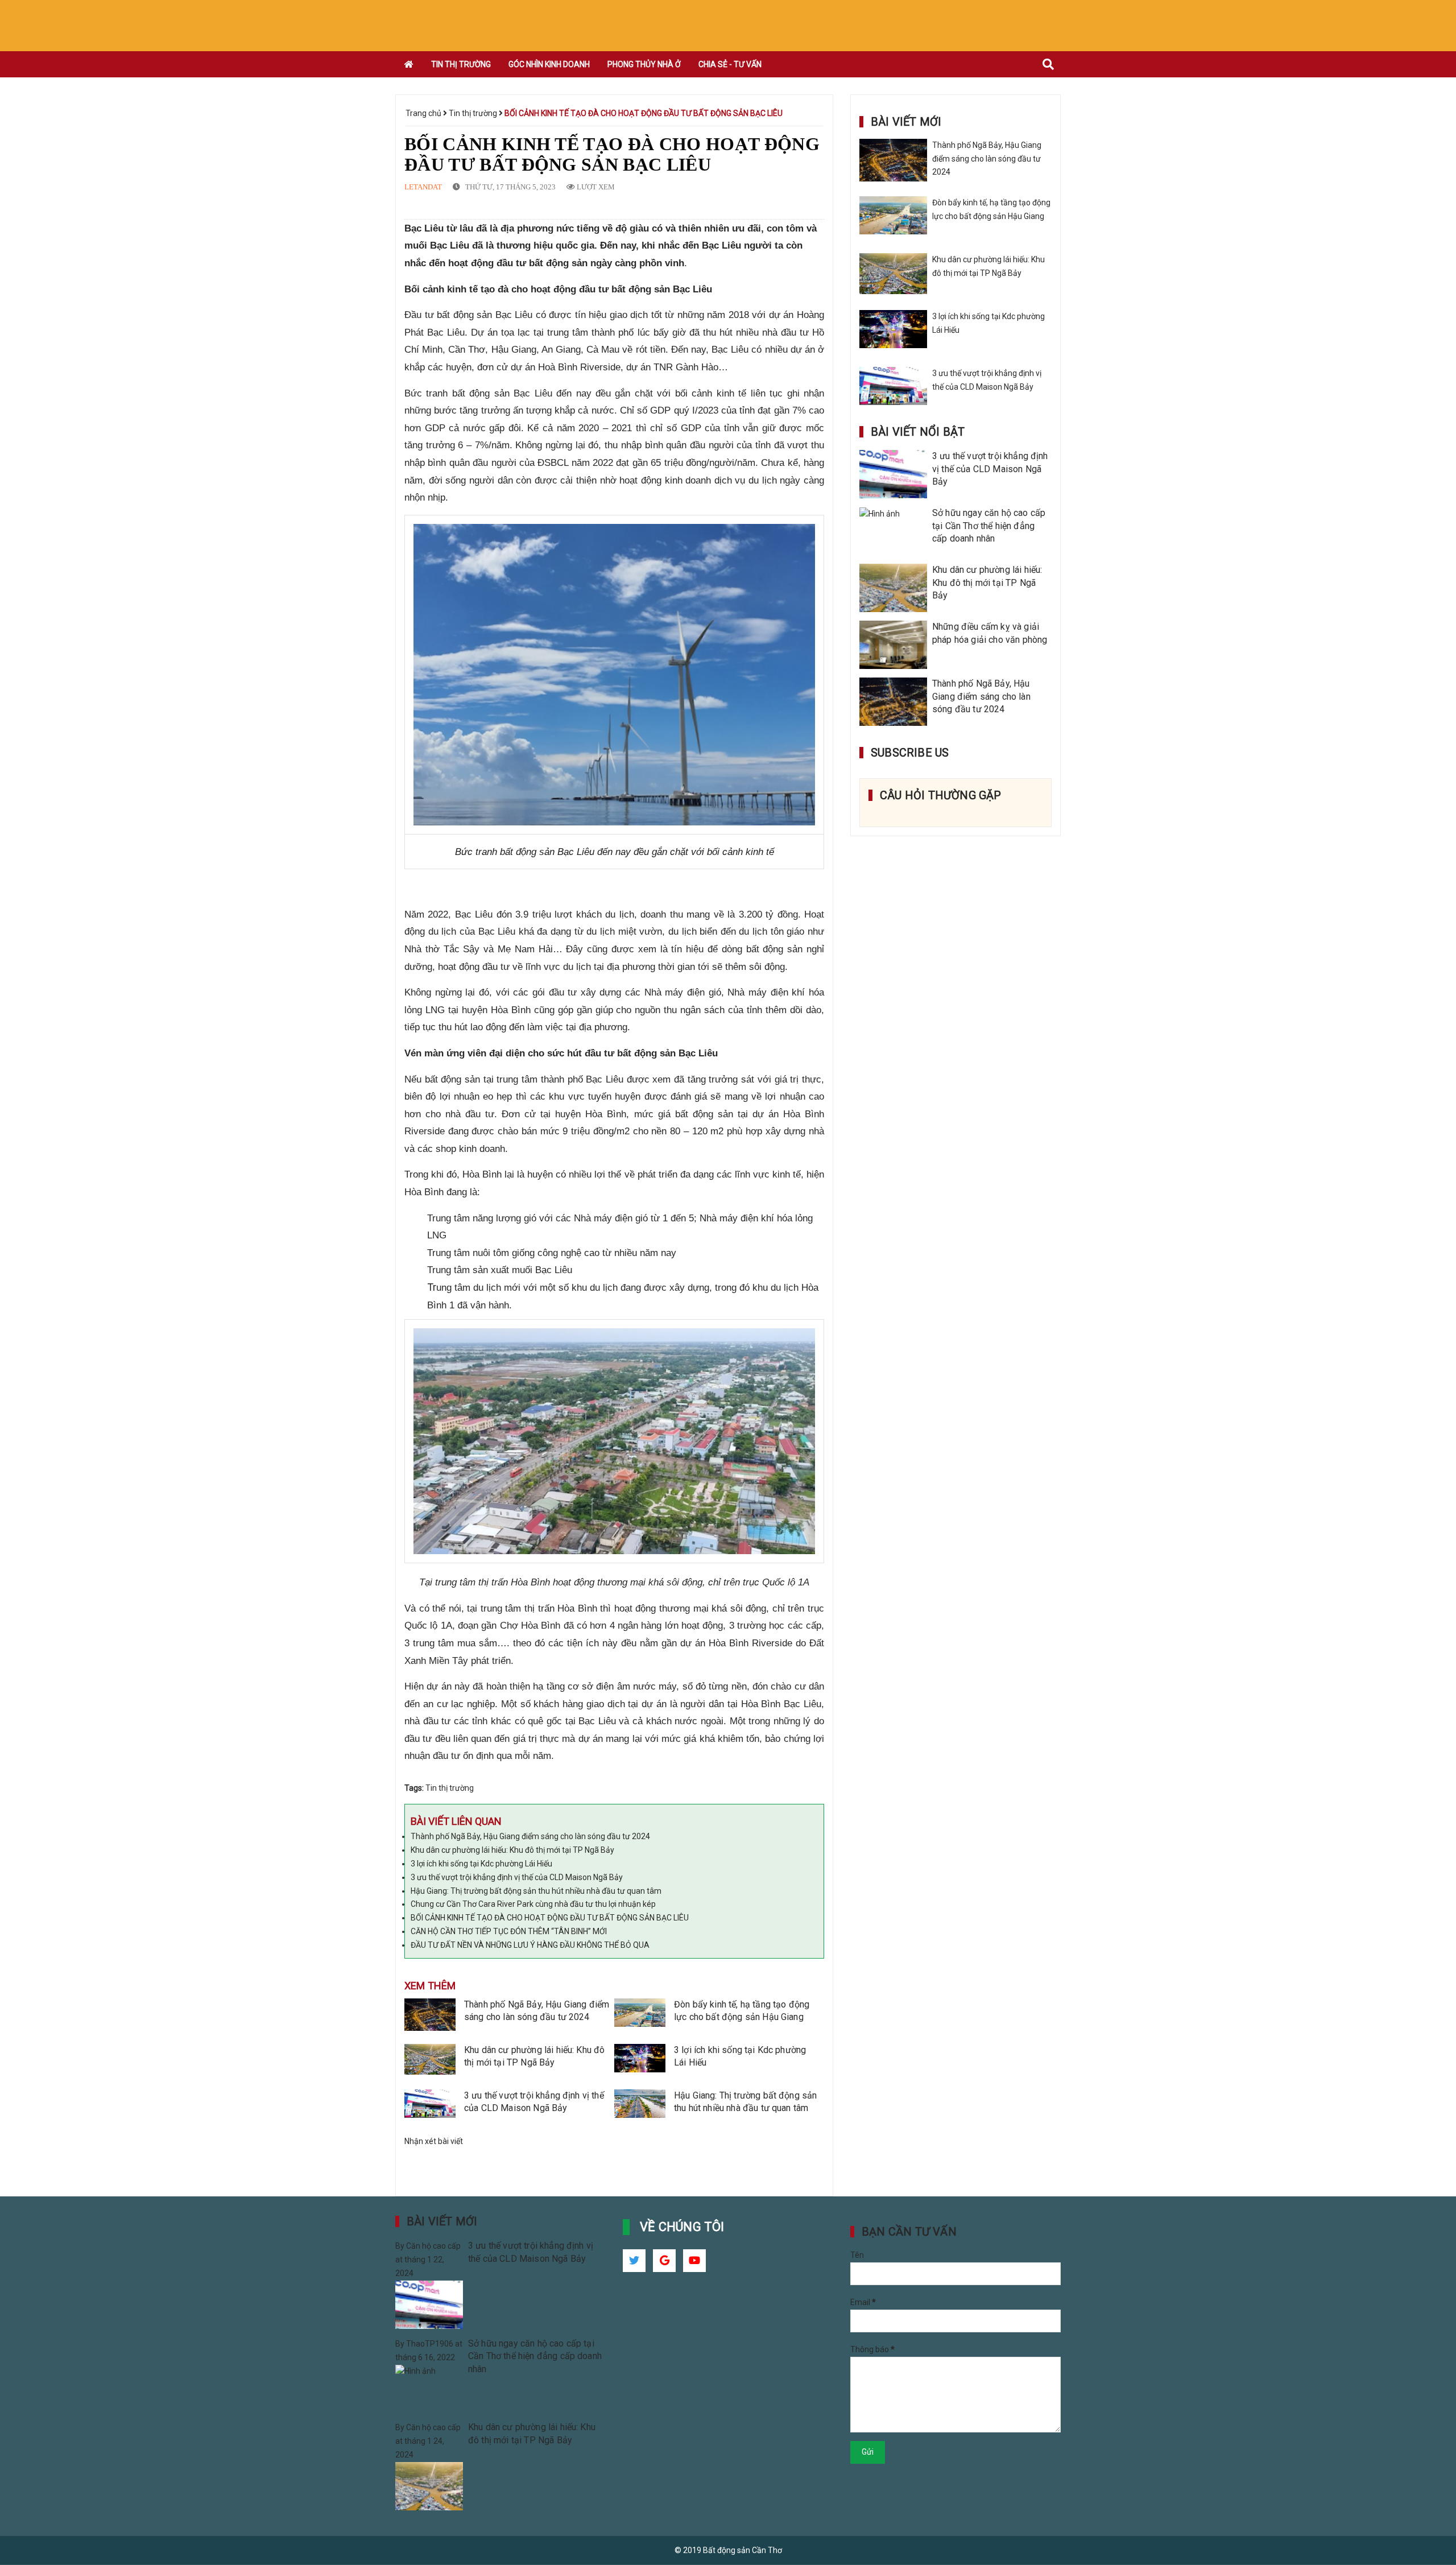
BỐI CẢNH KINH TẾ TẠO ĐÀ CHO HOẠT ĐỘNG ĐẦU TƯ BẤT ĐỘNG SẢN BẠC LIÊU (550, 1918)
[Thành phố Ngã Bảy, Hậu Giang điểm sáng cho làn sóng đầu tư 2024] (430, 2015)
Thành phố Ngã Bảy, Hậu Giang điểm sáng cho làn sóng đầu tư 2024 (530, 1836)
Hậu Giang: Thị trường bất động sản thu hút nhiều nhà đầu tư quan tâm (536, 1891)
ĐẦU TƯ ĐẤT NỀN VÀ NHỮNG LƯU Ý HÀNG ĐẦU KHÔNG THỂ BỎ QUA (530, 1945)
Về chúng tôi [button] (682, 2227)
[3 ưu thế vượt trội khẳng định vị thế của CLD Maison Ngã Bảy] (430, 2106)
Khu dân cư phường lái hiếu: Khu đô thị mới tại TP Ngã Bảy (512, 1850)
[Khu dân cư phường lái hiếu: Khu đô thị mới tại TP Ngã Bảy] (430, 2061)
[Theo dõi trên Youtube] (694, 2261)
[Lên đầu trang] (1433, 2505)
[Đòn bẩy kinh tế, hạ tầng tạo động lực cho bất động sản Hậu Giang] (640, 2015)
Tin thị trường (474, 113)
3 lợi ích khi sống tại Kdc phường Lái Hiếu (481, 1864)
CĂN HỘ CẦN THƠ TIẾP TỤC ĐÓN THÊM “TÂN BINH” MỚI (509, 1931)
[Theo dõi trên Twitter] (634, 2261)
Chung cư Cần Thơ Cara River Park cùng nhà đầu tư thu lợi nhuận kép (533, 1904)
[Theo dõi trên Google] (664, 2261)
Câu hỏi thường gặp (941, 795)
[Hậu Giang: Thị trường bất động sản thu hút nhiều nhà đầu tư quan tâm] (640, 2106)
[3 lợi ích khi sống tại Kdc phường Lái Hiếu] (640, 2061)
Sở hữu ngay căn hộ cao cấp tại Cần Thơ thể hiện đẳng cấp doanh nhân (989, 526)
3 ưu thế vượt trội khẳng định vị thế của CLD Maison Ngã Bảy (517, 1877)
